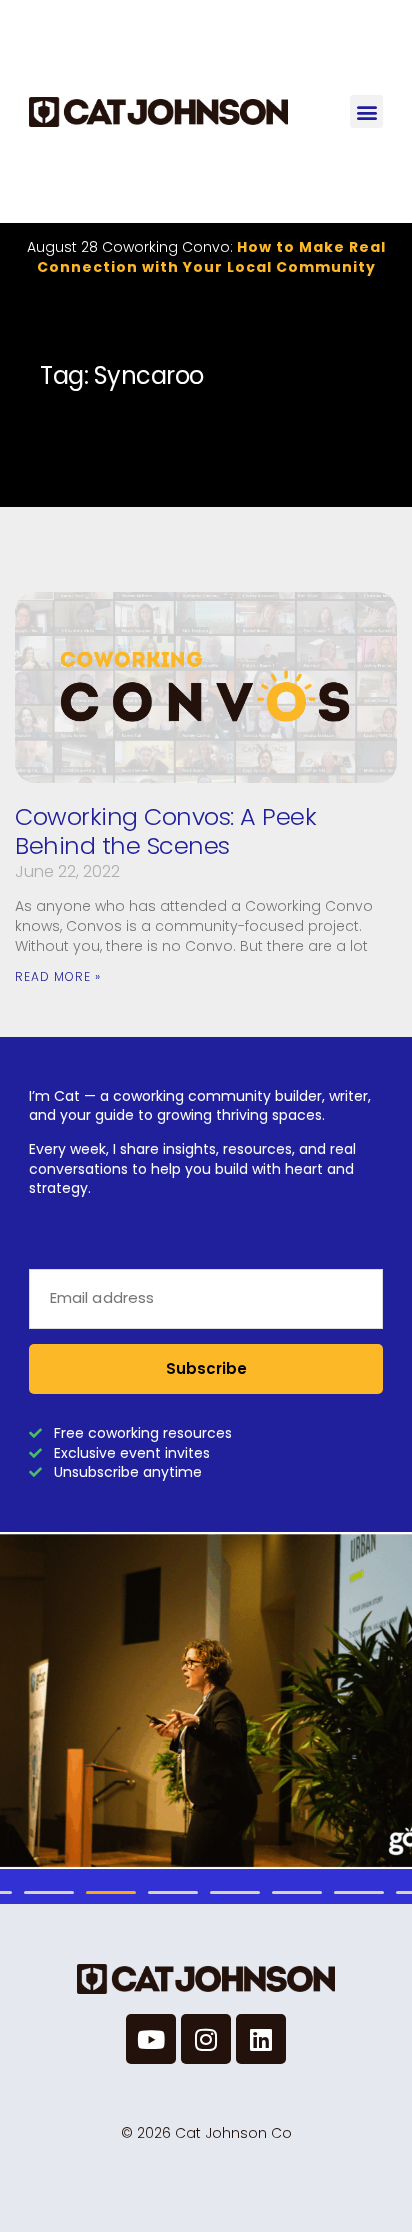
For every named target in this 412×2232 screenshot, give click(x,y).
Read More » (58, 976)
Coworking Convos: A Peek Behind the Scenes (165, 831)
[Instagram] (206, 2039)
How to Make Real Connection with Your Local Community (211, 257)
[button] (366, 111)
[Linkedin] (261, 2039)
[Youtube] (151, 2039)
